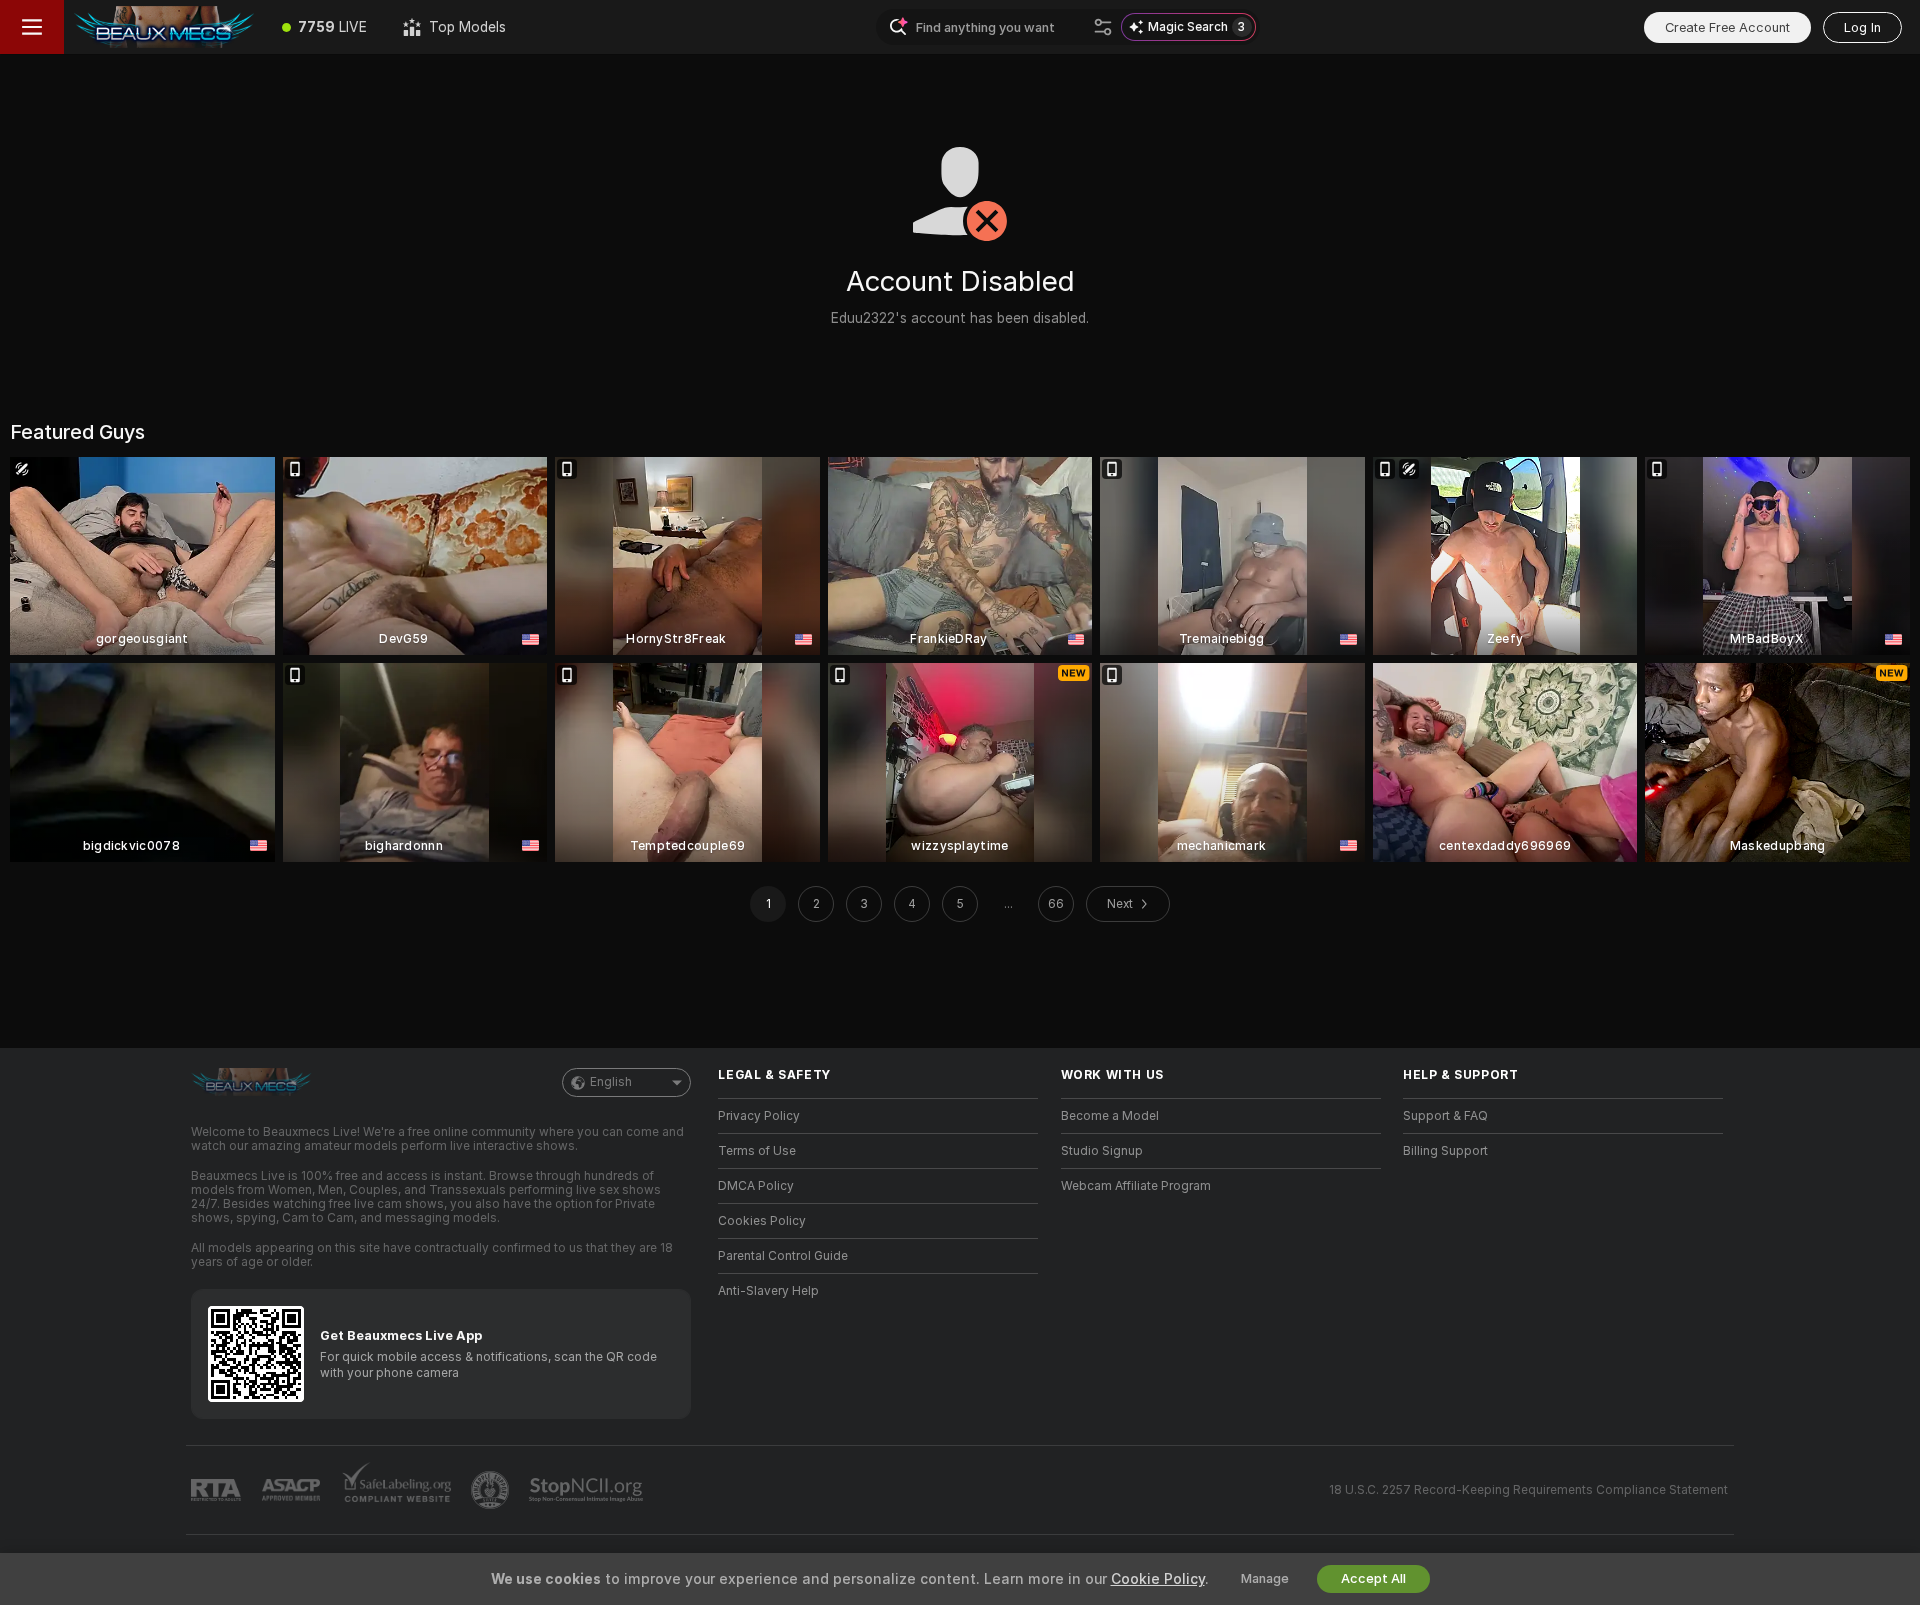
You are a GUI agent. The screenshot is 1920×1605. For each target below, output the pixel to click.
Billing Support (1445, 1151)
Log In (1862, 27)
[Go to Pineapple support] (492, 1490)
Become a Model (1110, 1116)
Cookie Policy (1158, 1579)
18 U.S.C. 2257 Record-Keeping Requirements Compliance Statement (1528, 1490)
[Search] (1103, 27)
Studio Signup (1102, 1151)
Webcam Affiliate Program (1136, 1186)
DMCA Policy (756, 1186)
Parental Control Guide (783, 1256)
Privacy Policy (759, 1116)
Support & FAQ (1445, 1116)
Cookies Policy (762, 1221)
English (611, 1082)
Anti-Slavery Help (768, 1291)
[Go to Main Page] (164, 27)
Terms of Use (757, 1151)
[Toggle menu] (32, 27)
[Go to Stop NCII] (588, 1490)
